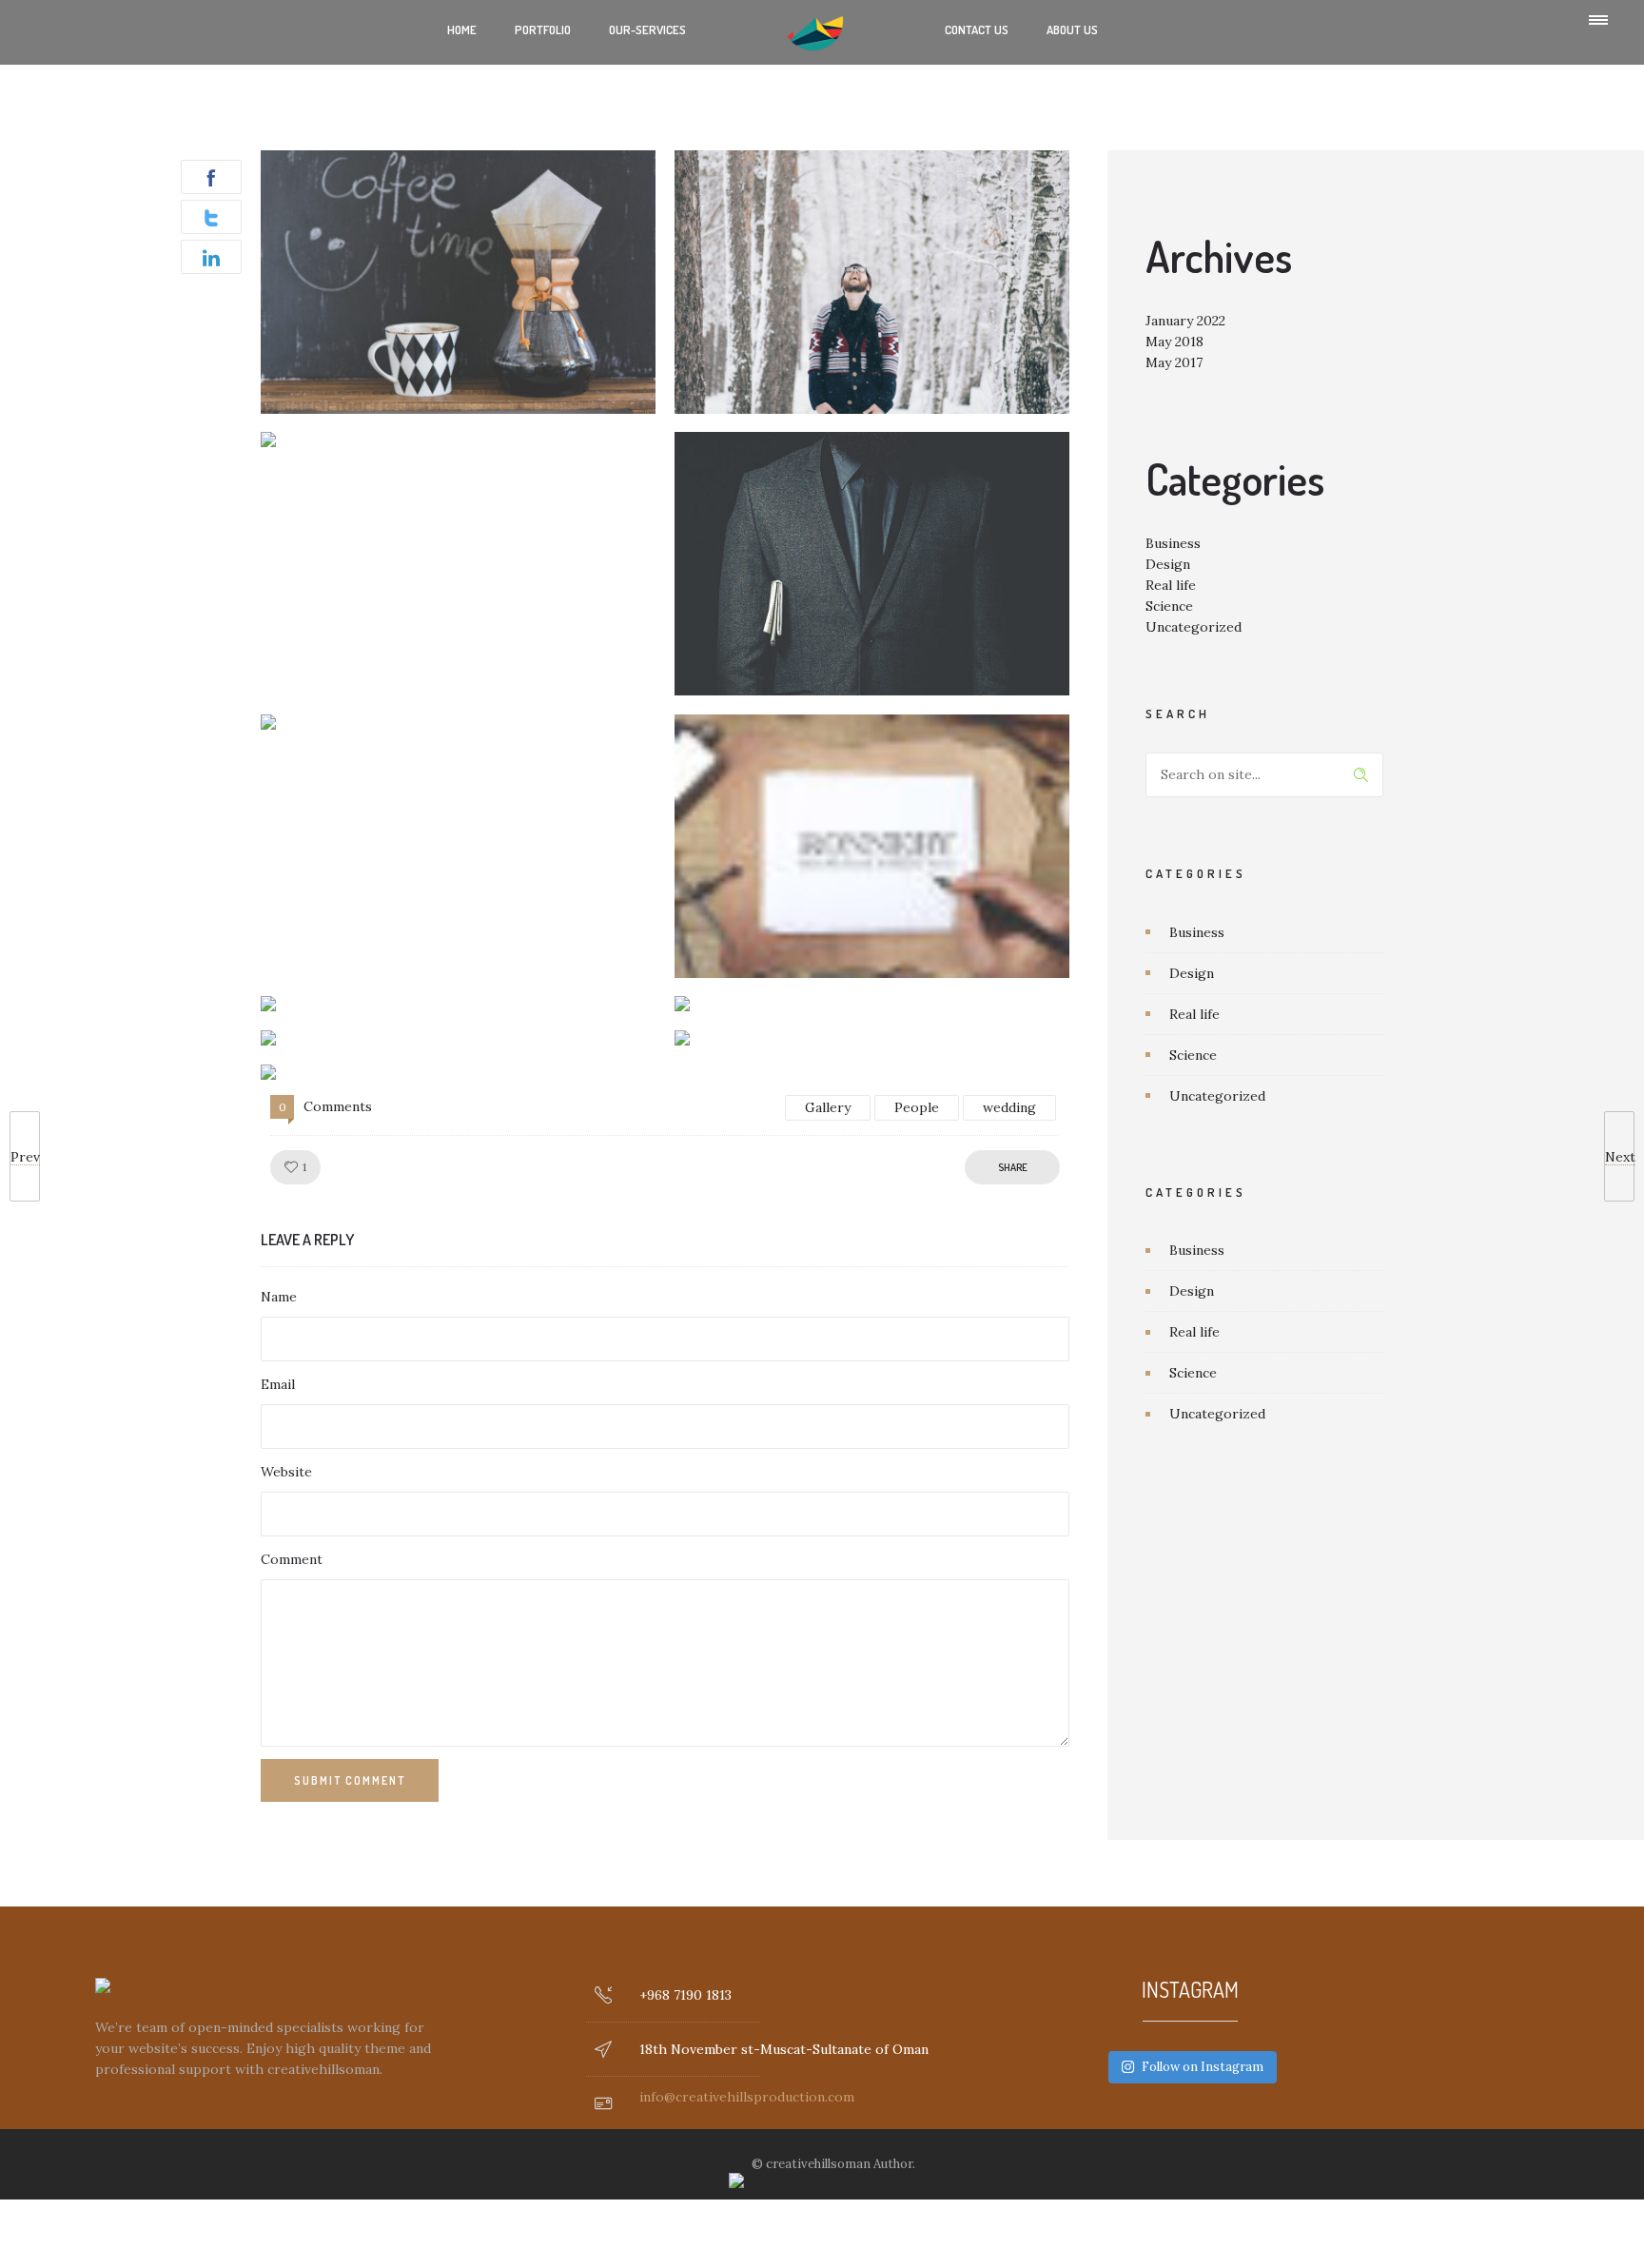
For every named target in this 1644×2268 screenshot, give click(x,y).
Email (278, 1384)
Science (1169, 606)
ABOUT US (1072, 29)
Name (279, 1297)
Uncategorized (1194, 627)
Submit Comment (350, 1780)
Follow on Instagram (1203, 2067)
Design (1168, 564)
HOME (462, 29)
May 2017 (1174, 362)
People (917, 1107)
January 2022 (1185, 321)
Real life (1171, 585)
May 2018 (1174, 342)
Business (1173, 543)
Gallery (828, 1107)
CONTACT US (977, 29)
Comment (292, 1559)
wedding (1009, 1107)
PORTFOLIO (543, 29)
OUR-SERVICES (647, 29)
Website (286, 1472)
